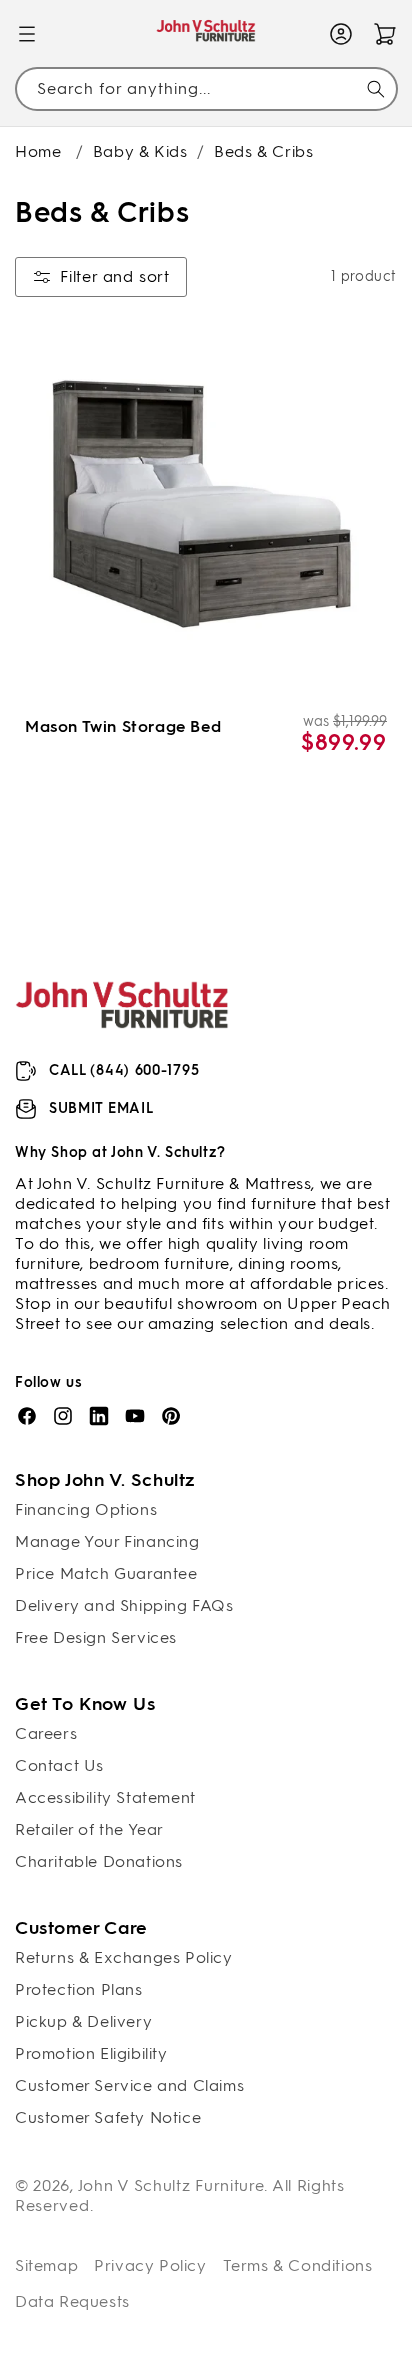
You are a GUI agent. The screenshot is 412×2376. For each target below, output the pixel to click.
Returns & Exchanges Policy (124, 1957)
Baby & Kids (140, 151)
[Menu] (27, 34)
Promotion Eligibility (91, 2053)
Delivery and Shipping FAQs (124, 1605)
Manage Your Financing (107, 1541)
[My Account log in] (341, 34)
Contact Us (59, 1765)
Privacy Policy (150, 2265)
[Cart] (385, 34)
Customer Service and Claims (129, 2085)
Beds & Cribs (263, 151)
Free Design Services (96, 1637)
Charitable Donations (99, 1861)
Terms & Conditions (298, 2265)
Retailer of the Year (89, 1829)
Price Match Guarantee (106, 1573)
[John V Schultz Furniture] (206, 34)
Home (38, 151)
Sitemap (46, 2265)
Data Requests (72, 2301)
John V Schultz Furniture (171, 2185)
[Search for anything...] (376, 89)
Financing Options (86, 1509)
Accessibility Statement (105, 1797)
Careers (46, 1733)
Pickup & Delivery (83, 2021)
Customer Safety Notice (108, 2117)
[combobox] (206, 88)
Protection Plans (79, 1989)
